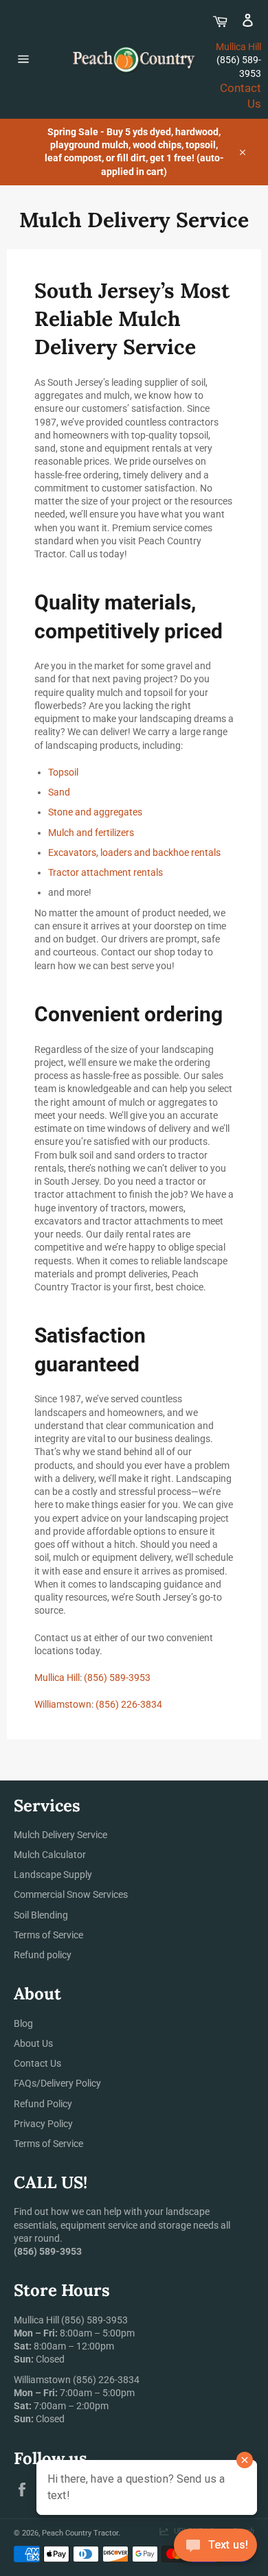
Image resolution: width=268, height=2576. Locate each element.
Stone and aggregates (95, 812)
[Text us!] (215, 2548)
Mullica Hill (238, 47)
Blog (23, 2023)
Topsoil (63, 772)
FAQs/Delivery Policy (57, 2083)
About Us (33, 2043)
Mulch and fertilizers (91, 833)
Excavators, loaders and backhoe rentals (134, 852)
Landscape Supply (53, 1875)
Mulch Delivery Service (60, 1835)
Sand (59, 792)
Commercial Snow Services (71, 1894)
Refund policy (43, 1955)
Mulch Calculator (50, 1855)
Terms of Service (48, 1935)
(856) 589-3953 (117, 1678)
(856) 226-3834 (129, 1704)
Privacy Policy (43, 2124)
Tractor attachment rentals (105, 872)
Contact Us (37, 2063)
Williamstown (63, 1704)
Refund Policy (43, 2104)
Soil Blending (41, 1915)
